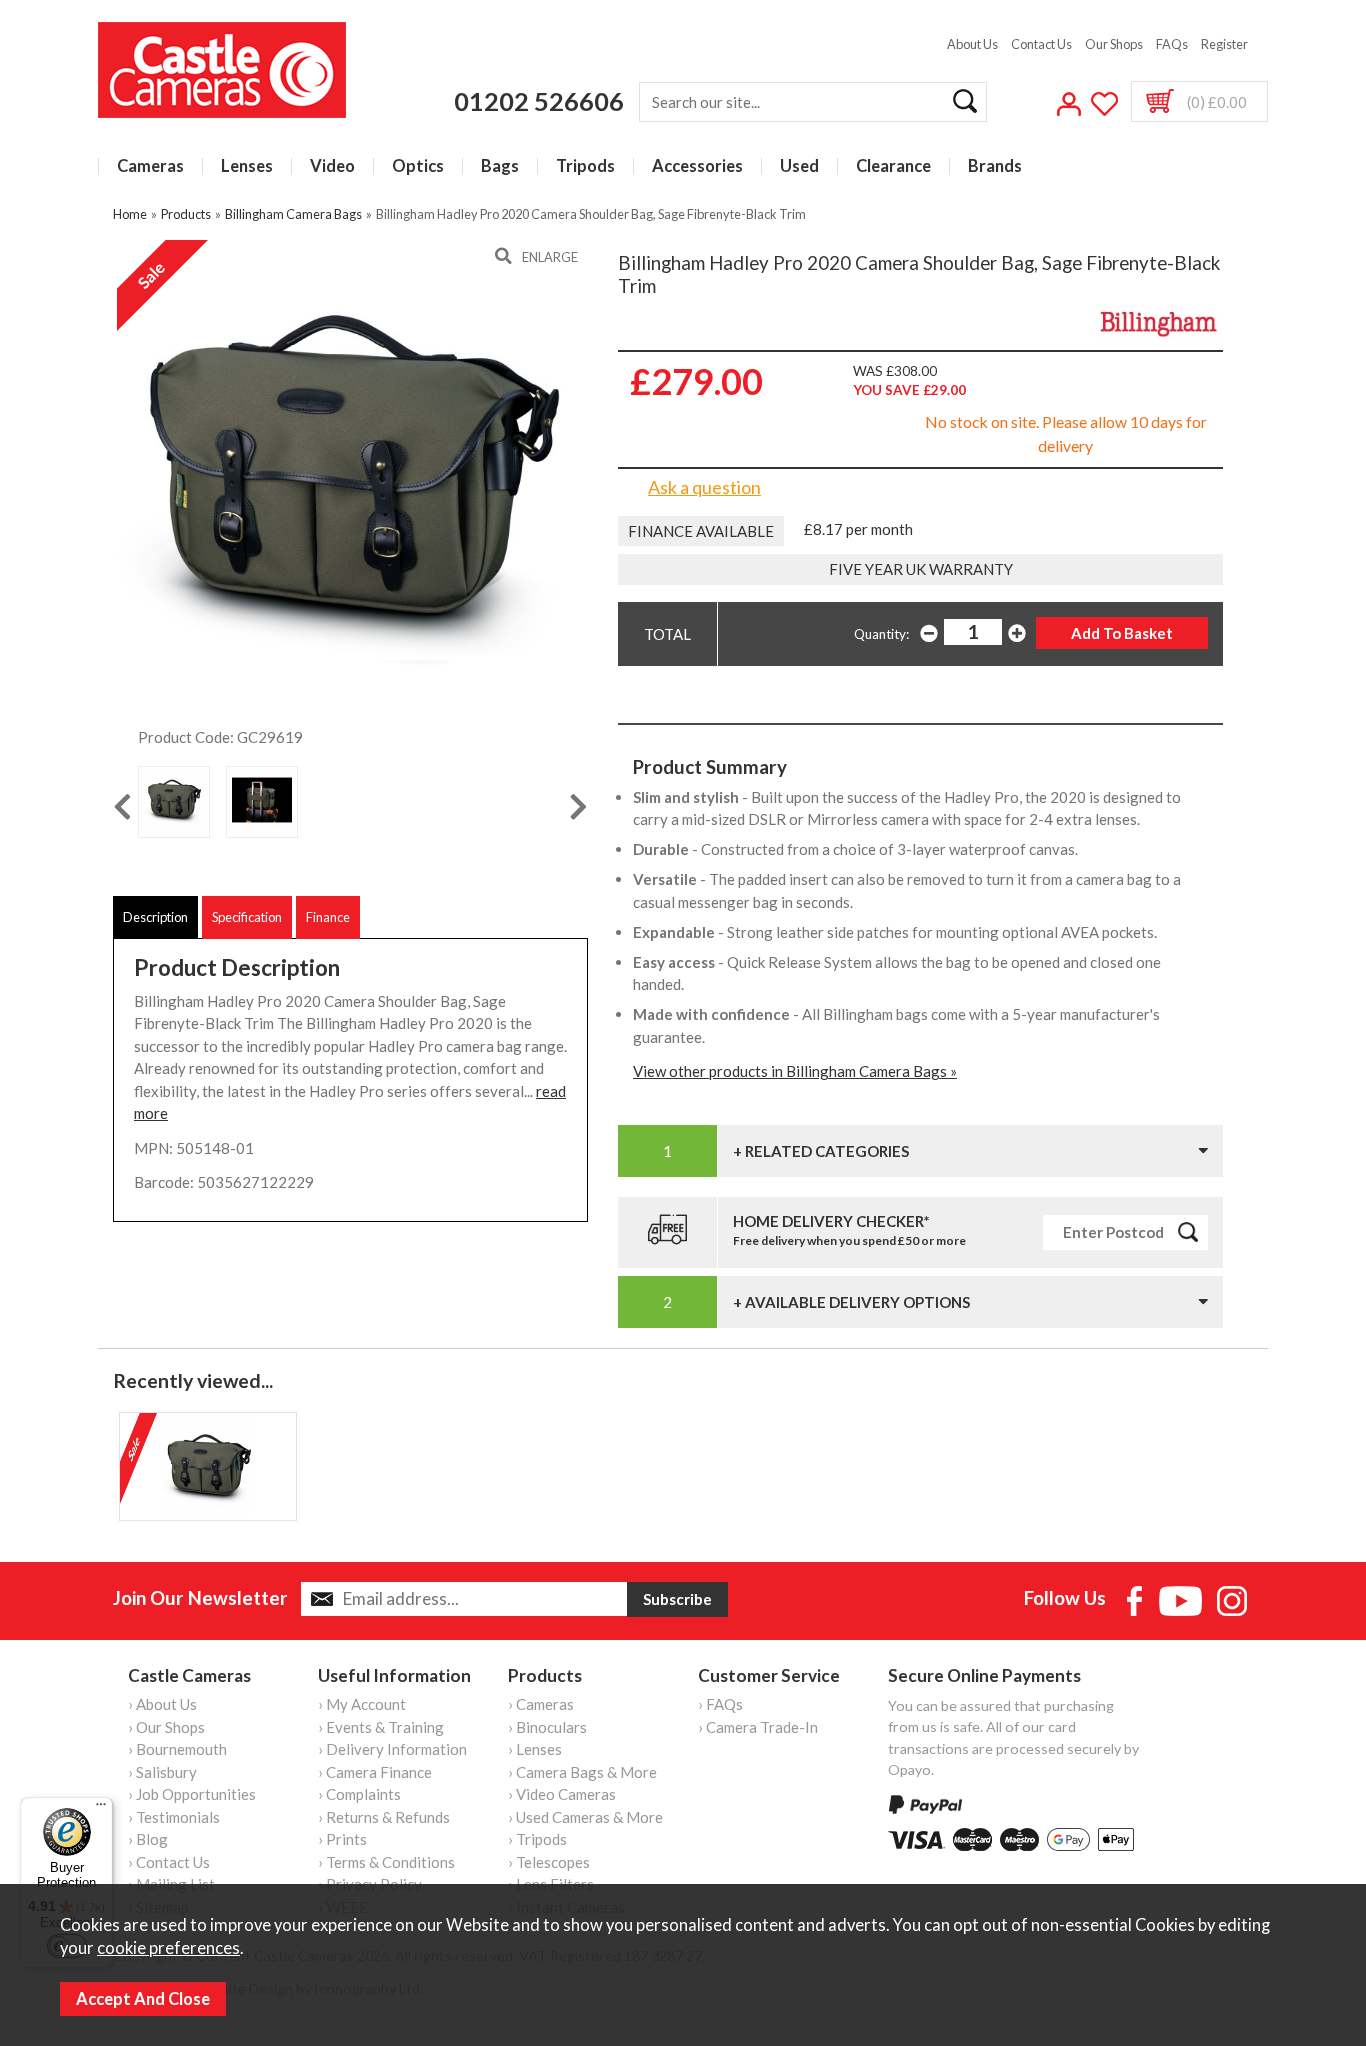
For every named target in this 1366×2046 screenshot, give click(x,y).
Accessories (697, 166)
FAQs (1172, 44)
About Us (972, 44)
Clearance (893, 166)
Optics (418, 166)
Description (155, 917)
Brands (995, 166)
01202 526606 (539, 101)
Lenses (247, 166)
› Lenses (535, 1749)
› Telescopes (549, 1862)
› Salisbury (162, 1772)
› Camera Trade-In (758, 1727)
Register (1224, 44)
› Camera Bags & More (582, 1772)
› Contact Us (169, 1862)
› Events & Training (381, 1727)
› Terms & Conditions (386, 1862)
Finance (328, 917)
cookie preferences (168, 1948)
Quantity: (881, 634)
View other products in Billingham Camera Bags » (795, 1071)
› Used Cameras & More (585, 1817)
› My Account (362, 1704)
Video (332, 166)
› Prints (342, 1839)
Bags (500, 166)
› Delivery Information (392, 1749)
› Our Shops (166, 1727)
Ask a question (704, 487)
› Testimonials (174, 1817)
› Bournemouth (177, 1749)
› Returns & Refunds (384, 1817)
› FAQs (720, 1704)
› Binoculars (547, 1727)
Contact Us (1041, 44)
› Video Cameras (562, 1794)
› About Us (162, 1704)
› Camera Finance (375, 1772)
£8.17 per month (858, 529)
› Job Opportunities (192, 1794)
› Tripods (537, 1839)
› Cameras (541, 1704)
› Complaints (359, 1794)
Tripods (585, 166)
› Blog (148, 1839)
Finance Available (701, 531)
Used (799, 166)
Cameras (150, 166)
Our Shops (1114, 44)
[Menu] (101, 1809)
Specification (247, 917)
